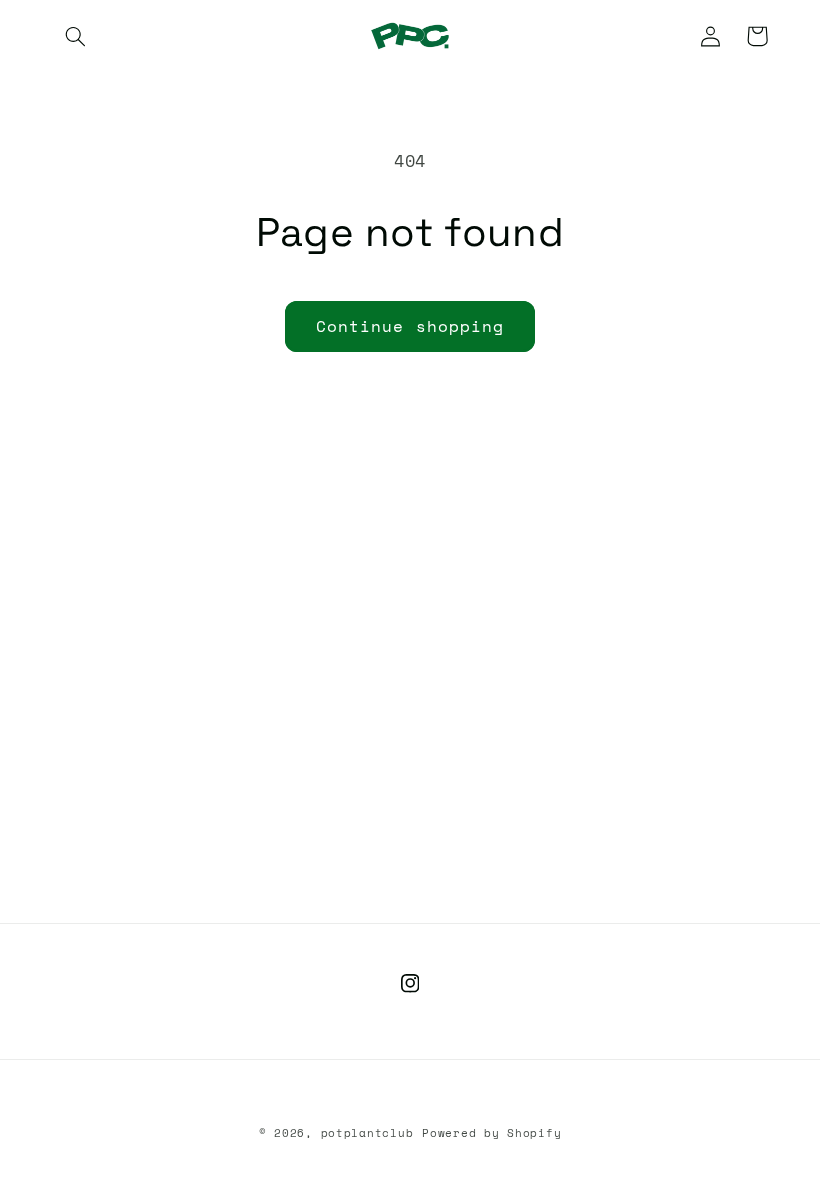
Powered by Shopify (491, 1133)
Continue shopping (410, 326)
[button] (76, 36)
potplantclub (367, 1133)
